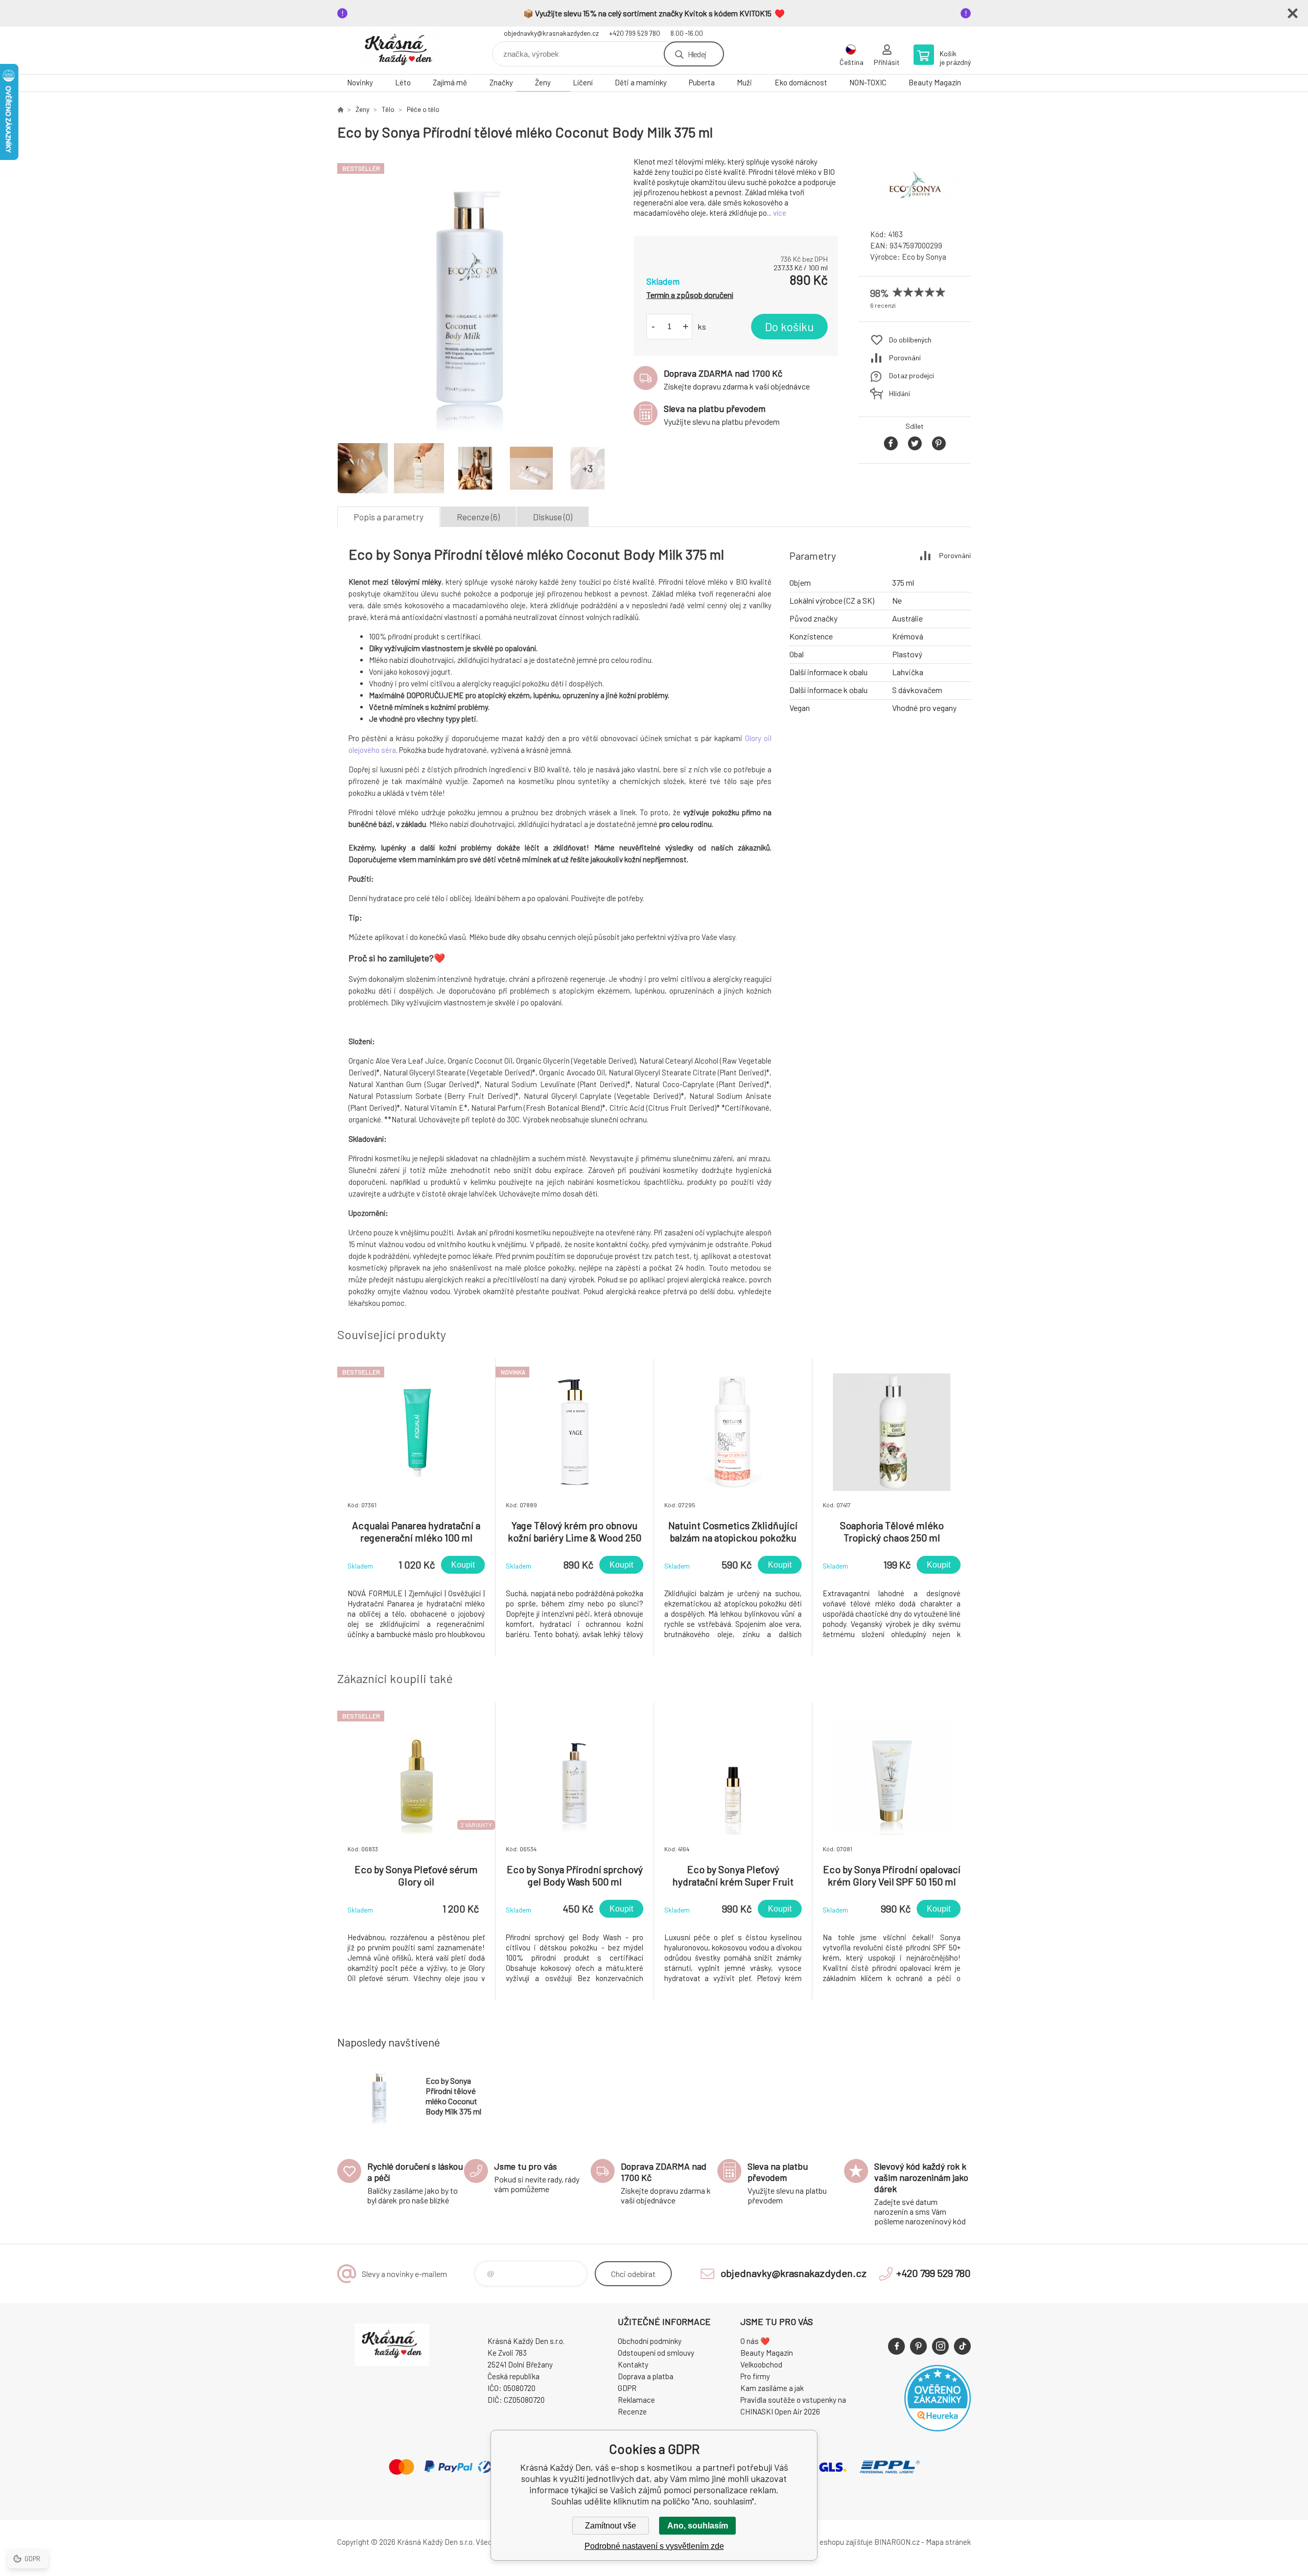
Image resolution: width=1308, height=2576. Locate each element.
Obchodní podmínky (650, 2341)
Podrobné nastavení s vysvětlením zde (654, 2546)
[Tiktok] (962, 2346)
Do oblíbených (910, 340)
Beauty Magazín (935, 82)
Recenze (632, 2411)
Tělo (388, 109)
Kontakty (633, 2364)
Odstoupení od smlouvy (656, 2353)
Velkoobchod (761, 2364)
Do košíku (789, 327)
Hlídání (900, 393)
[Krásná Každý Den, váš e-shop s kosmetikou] (340, 109)
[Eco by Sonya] (915, 212)
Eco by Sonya (924, 257)
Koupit (463, 1565)
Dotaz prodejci (912, 375)
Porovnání (905, 358)
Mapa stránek (948, 2542)
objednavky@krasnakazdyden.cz (551, 33)
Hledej (697, 54)
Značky (501, 82)
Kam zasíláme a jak (772, 2388)
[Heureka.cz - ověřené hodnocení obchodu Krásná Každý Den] (938, 2428)
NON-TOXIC (868, 82)
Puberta (702, 82)
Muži (744, 82)
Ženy (543, 82)
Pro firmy (755, 2376)
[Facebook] (896, 2346)
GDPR (627, 2388)
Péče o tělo (423, 109)
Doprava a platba (646, 2376)
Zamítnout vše (611, 2526)
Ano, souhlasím (698, 2526)
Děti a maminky (641, 82)
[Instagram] (940, 2346)
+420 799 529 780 (635, 33)
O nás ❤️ (755, 2341)
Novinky (360, 82)
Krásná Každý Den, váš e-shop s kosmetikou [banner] (399, 50)
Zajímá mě (450, 82)
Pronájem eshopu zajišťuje (830, 2542)
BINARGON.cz (897, 2542)
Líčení (583, 82)
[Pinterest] (918, 2346)
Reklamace (636, 2400)
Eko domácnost (801, 82)
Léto (403, 82)
